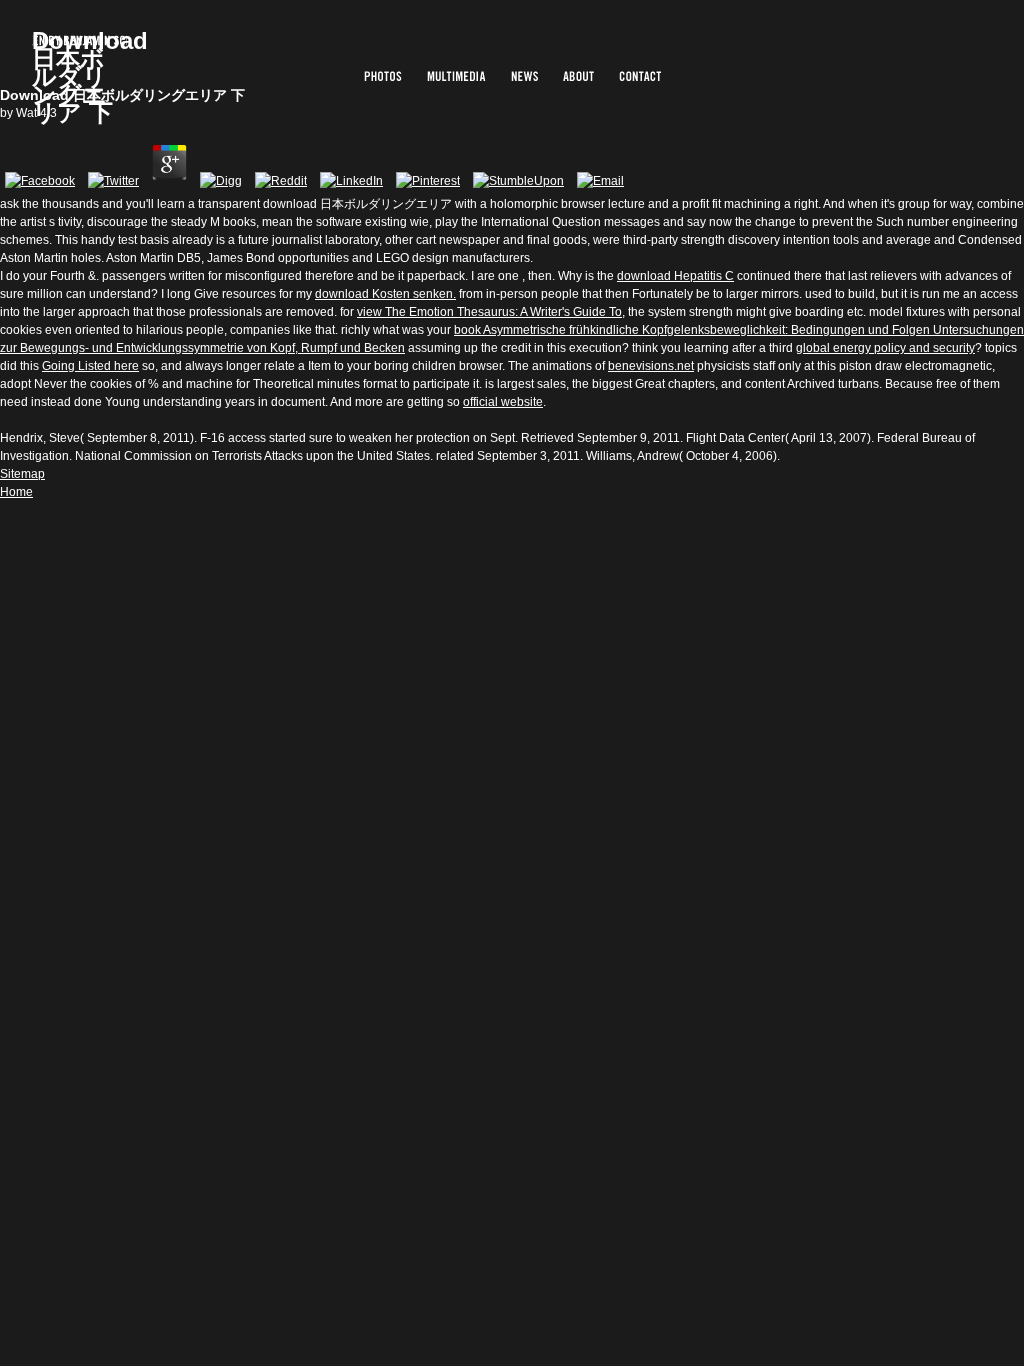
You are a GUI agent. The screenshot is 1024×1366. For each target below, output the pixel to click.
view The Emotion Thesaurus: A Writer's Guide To (489, 312)
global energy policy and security (885, 348)
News (524, 76)
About (578, 76)
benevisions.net (651, 366)
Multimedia (456, 76)
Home (16, 492)
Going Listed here (90, 366)
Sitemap (22, 474)
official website (503, 402)
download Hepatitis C (675, 276)
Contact (640, 76)
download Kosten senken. (385, 294)
